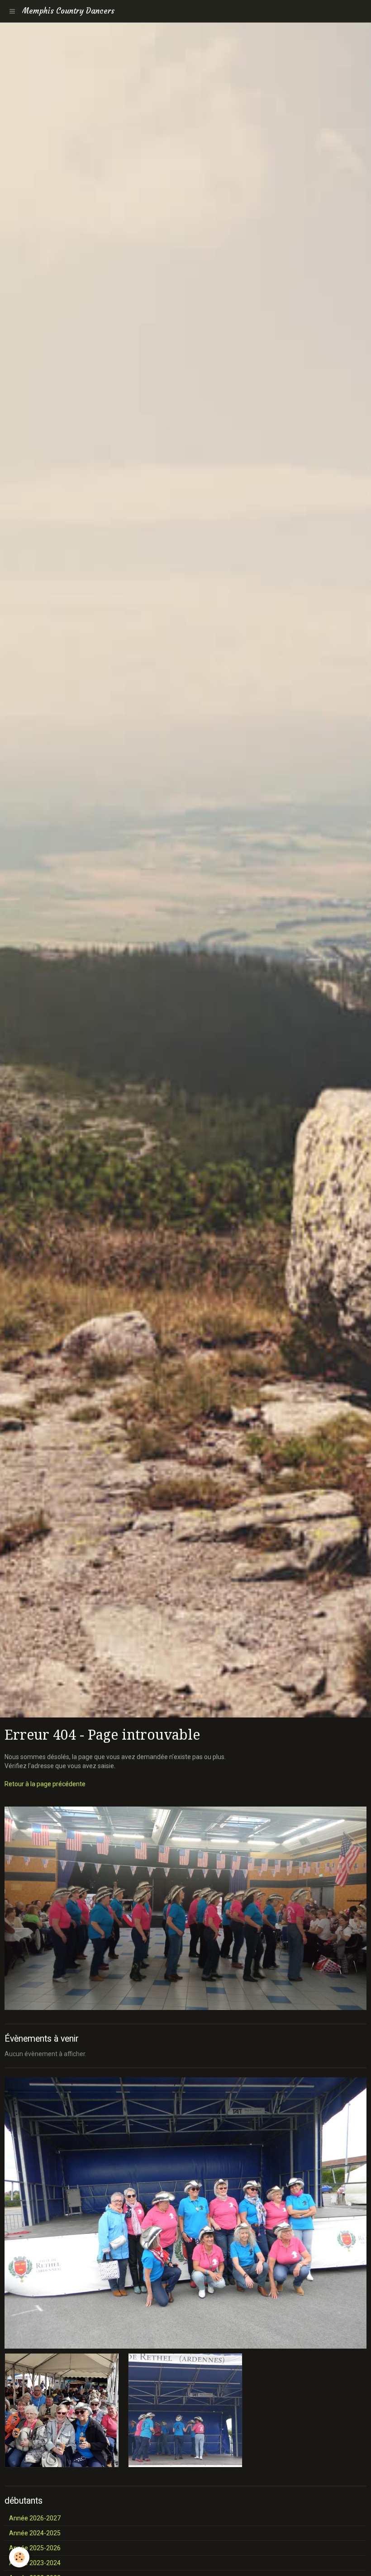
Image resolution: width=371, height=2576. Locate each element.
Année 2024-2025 (35, 2533)
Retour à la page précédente (45, 1784)
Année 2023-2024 (35, 2563)
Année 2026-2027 (35, 2518)
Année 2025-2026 (35, 2548)
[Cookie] (19, 2557)
